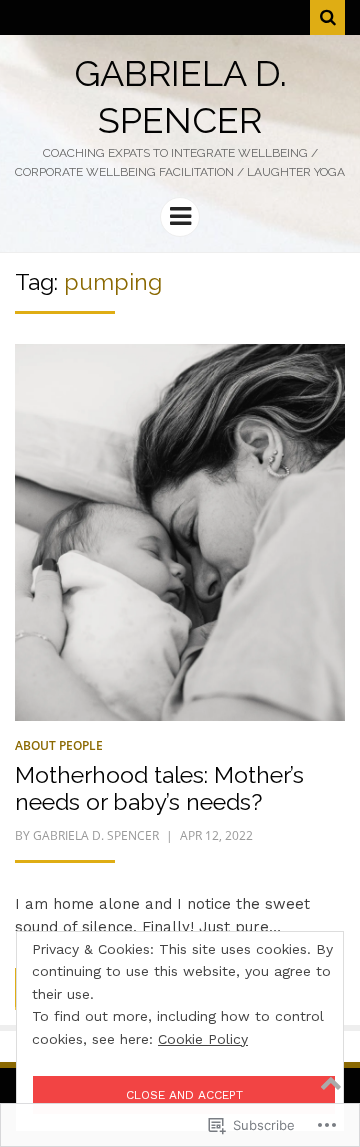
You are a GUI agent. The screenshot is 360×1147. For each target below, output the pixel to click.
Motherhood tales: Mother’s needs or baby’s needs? (159, 788)
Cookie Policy (203, 1039)
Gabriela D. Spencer (96, 835)
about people (59, 745)
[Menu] (180, 217)
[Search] (327, 17)
